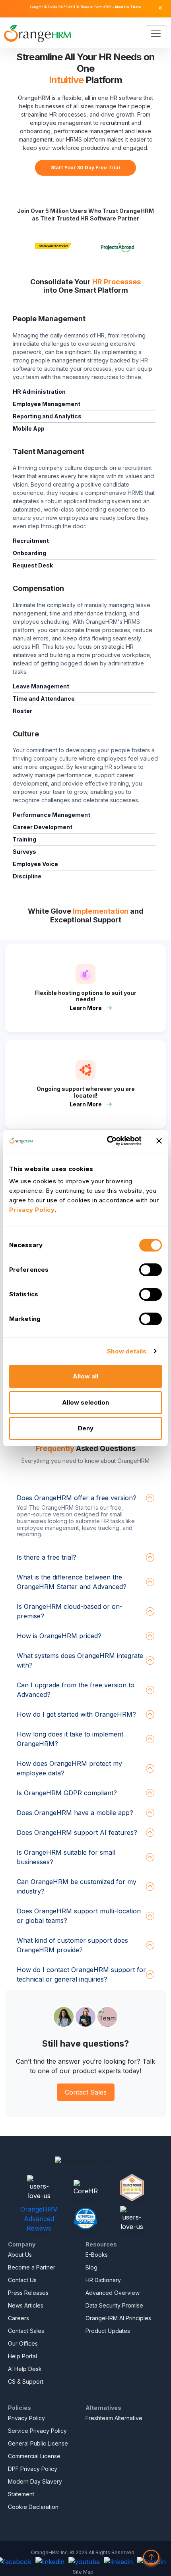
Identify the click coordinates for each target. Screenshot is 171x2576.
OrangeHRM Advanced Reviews (39, 2219)
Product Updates (108, 2331)
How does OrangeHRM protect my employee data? (69, 1768)
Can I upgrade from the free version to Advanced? (76, 1690)
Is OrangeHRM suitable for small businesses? (66, 1857)
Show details (127, 1351)
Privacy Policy (26, 2418)
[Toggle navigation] (156, 33)
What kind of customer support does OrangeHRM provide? (72, 1945)
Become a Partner (32, 2267)
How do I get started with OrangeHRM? (76, 1714)
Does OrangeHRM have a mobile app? (75, 1813)
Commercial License (34, 2456)
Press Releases (28, 2293)
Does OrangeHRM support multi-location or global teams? (79, 1916)
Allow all (85, 1376)
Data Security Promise (114, 2305)
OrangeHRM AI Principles (118, 2318)
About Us (20, 2255)
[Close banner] (159, 1141)
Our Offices (23, 2343)
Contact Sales (86, 2092)
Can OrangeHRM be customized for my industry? (77, 1886)
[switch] (151, 1270)
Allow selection (85, 1402)
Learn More (86, 1008)
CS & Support (26, 2381)
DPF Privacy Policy (33, 2469)
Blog (91, 2267)
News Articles (26, 2305)
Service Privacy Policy (37, 2431)
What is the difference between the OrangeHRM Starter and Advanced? (72, 1582)
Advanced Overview (113, 2293)
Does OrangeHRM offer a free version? (77, 1498)
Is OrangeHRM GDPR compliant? (67, 1793)
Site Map (83, 2572)
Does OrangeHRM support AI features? (77, 1832)
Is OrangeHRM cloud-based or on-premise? (70, 1611)
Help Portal (22, 2356)
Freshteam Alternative (114, 2418)
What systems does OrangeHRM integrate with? (80, 1660)
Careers (18, 2318)
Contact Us (22, 2280)
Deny (86, 1428)
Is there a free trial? (47, 1557)
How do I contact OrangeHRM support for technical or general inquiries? (81, 1974)
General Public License (38, 2443)
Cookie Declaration (33, 2507)
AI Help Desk (25, 2369)
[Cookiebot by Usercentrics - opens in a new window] (108, 1141)
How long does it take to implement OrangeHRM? (70, 1739)
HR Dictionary (103, 2280)
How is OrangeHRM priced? (59, 1636)
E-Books (97, 2255)
